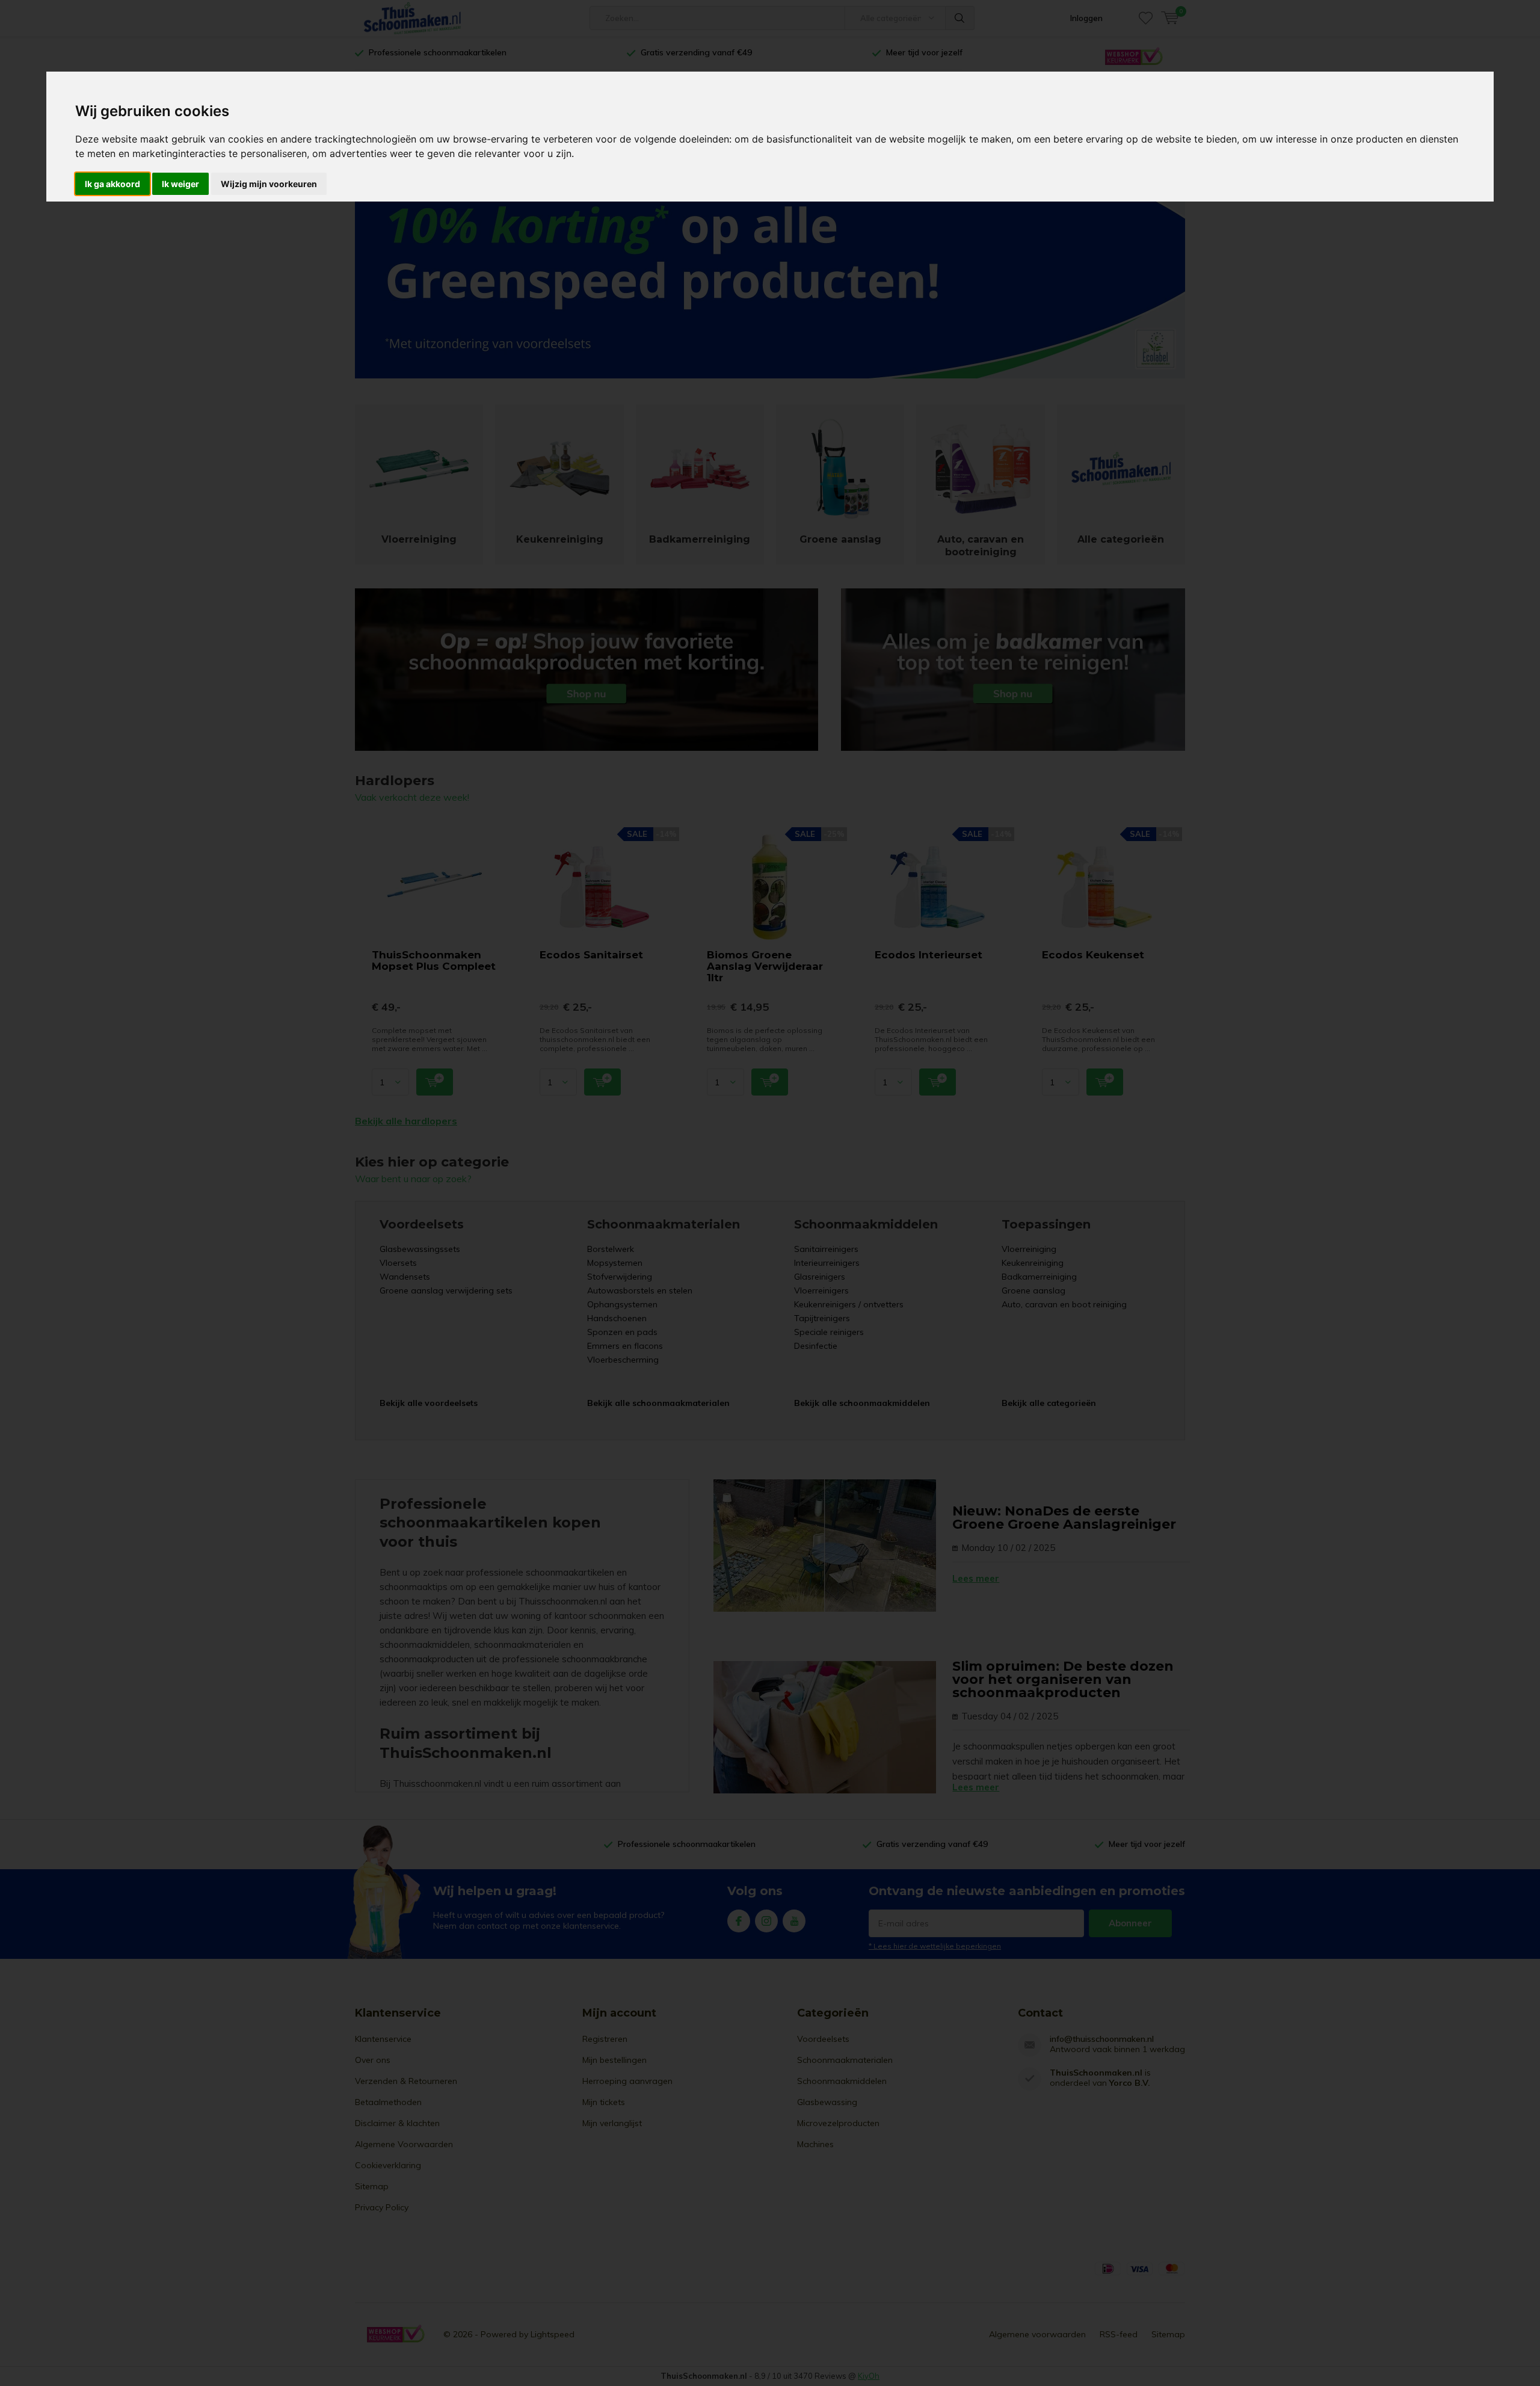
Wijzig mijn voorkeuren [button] (269, 184)
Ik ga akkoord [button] (112, 184)
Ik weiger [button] (180, 184)
